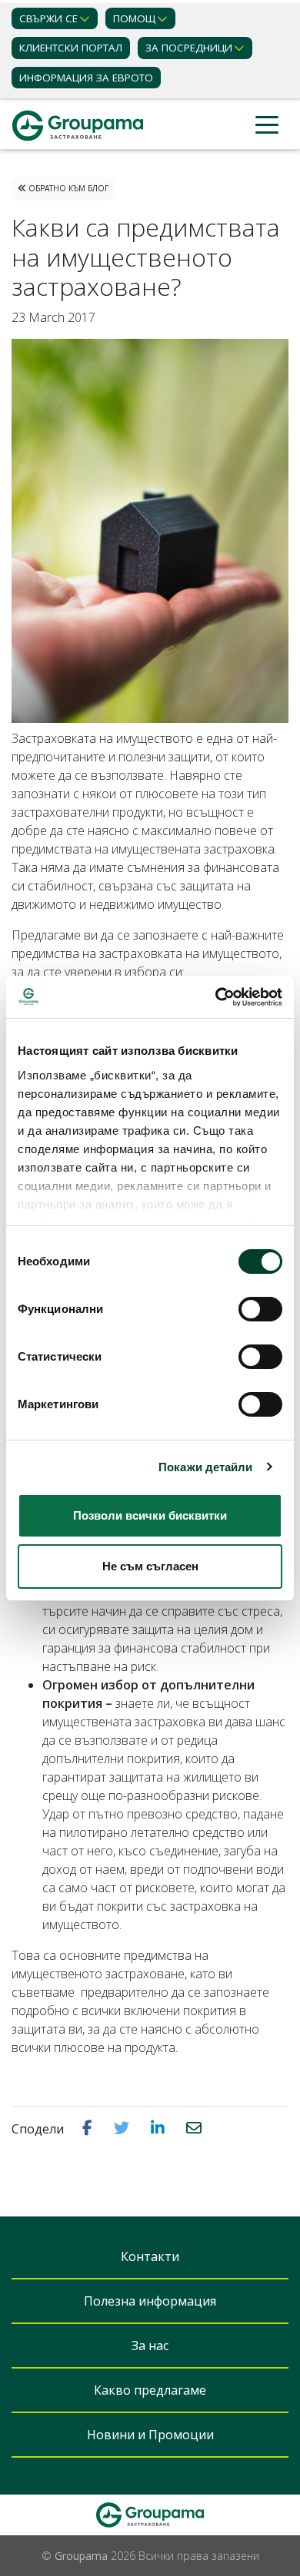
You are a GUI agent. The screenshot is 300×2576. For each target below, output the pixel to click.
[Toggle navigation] (267, 126)
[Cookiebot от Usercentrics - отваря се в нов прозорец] (216, 997)
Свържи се (48, 18)
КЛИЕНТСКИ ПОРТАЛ (71, 48)
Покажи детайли (205, 1467)
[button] (89, 2128)
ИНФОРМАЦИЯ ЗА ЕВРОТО (86, 78)
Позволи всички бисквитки (150, 1515)
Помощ (134, 18)
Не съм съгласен (150, 1566)
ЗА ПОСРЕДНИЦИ (189, 48)
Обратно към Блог (67, 188)
